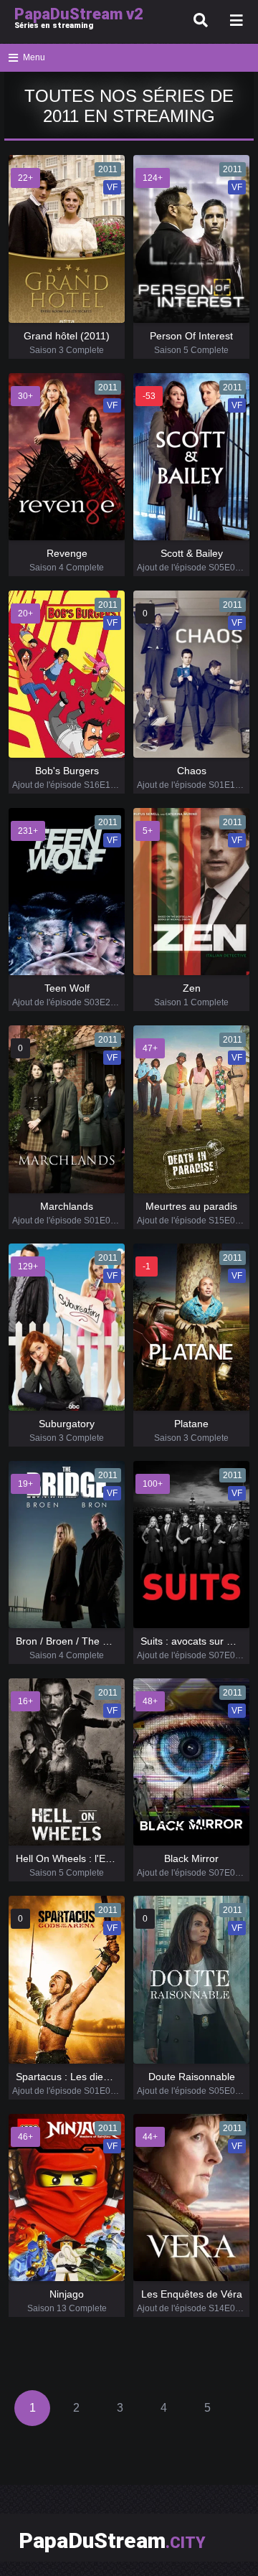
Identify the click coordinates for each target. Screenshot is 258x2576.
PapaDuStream (112, 2540)
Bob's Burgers (67, 771)
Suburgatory (67, 1424)
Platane (191, 1424)
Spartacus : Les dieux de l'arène (89, 2077)
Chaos (192, 771)
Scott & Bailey (192, 553)
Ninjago (67, 2294)
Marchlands (67, 1206)
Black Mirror (191, 1858)
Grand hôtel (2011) (67, 336)
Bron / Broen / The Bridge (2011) (90, 1641)
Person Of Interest (191, 336)
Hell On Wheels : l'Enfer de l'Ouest (94, 1858)
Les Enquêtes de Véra (192, 2294)
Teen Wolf (67, 988)
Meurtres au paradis (191, 1206)
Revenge (67, 553)
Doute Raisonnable (192, 2077)
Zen (192, 988)
